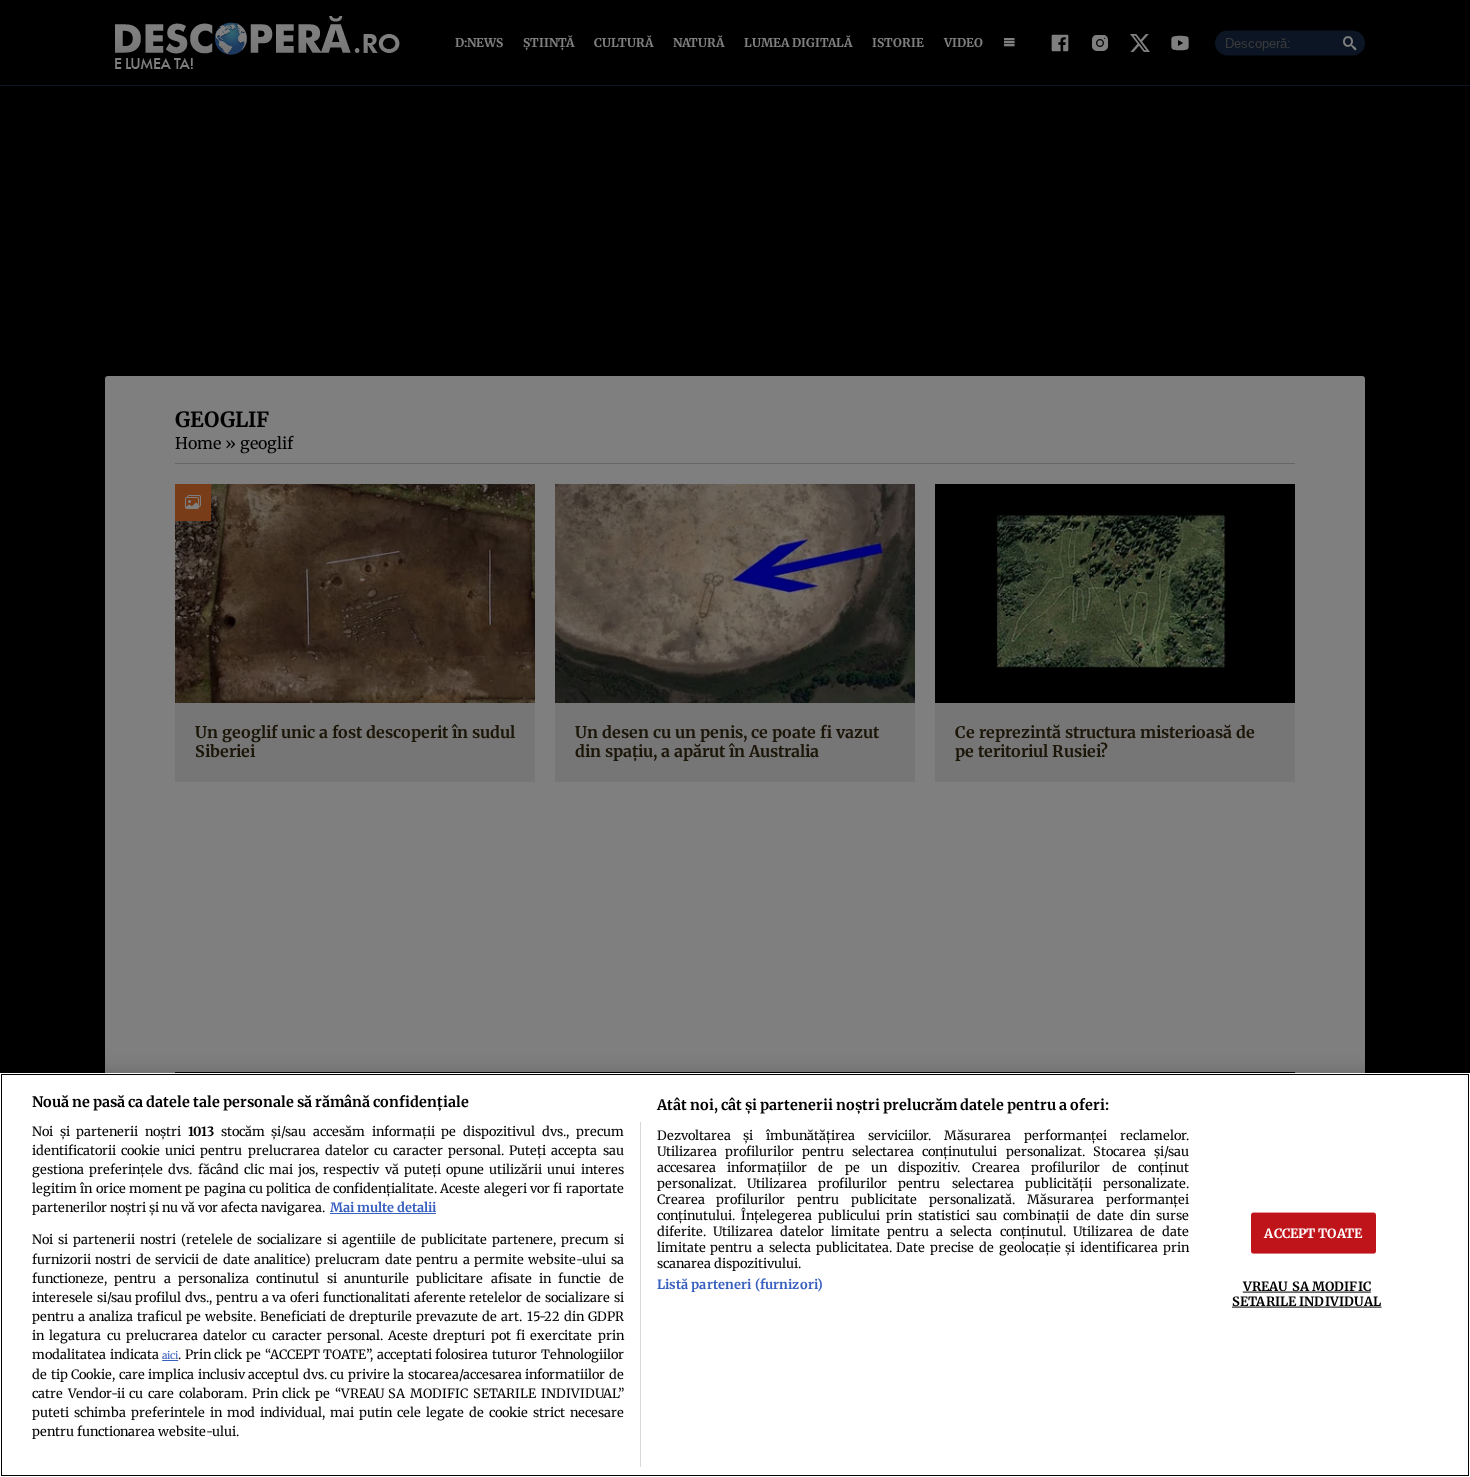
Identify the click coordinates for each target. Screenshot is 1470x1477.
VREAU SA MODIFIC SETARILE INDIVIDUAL (1306, 1293)
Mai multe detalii (383, 1207)
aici (170, 1355)
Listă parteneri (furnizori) (740, 1284)
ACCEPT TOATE (1313, 1233)
